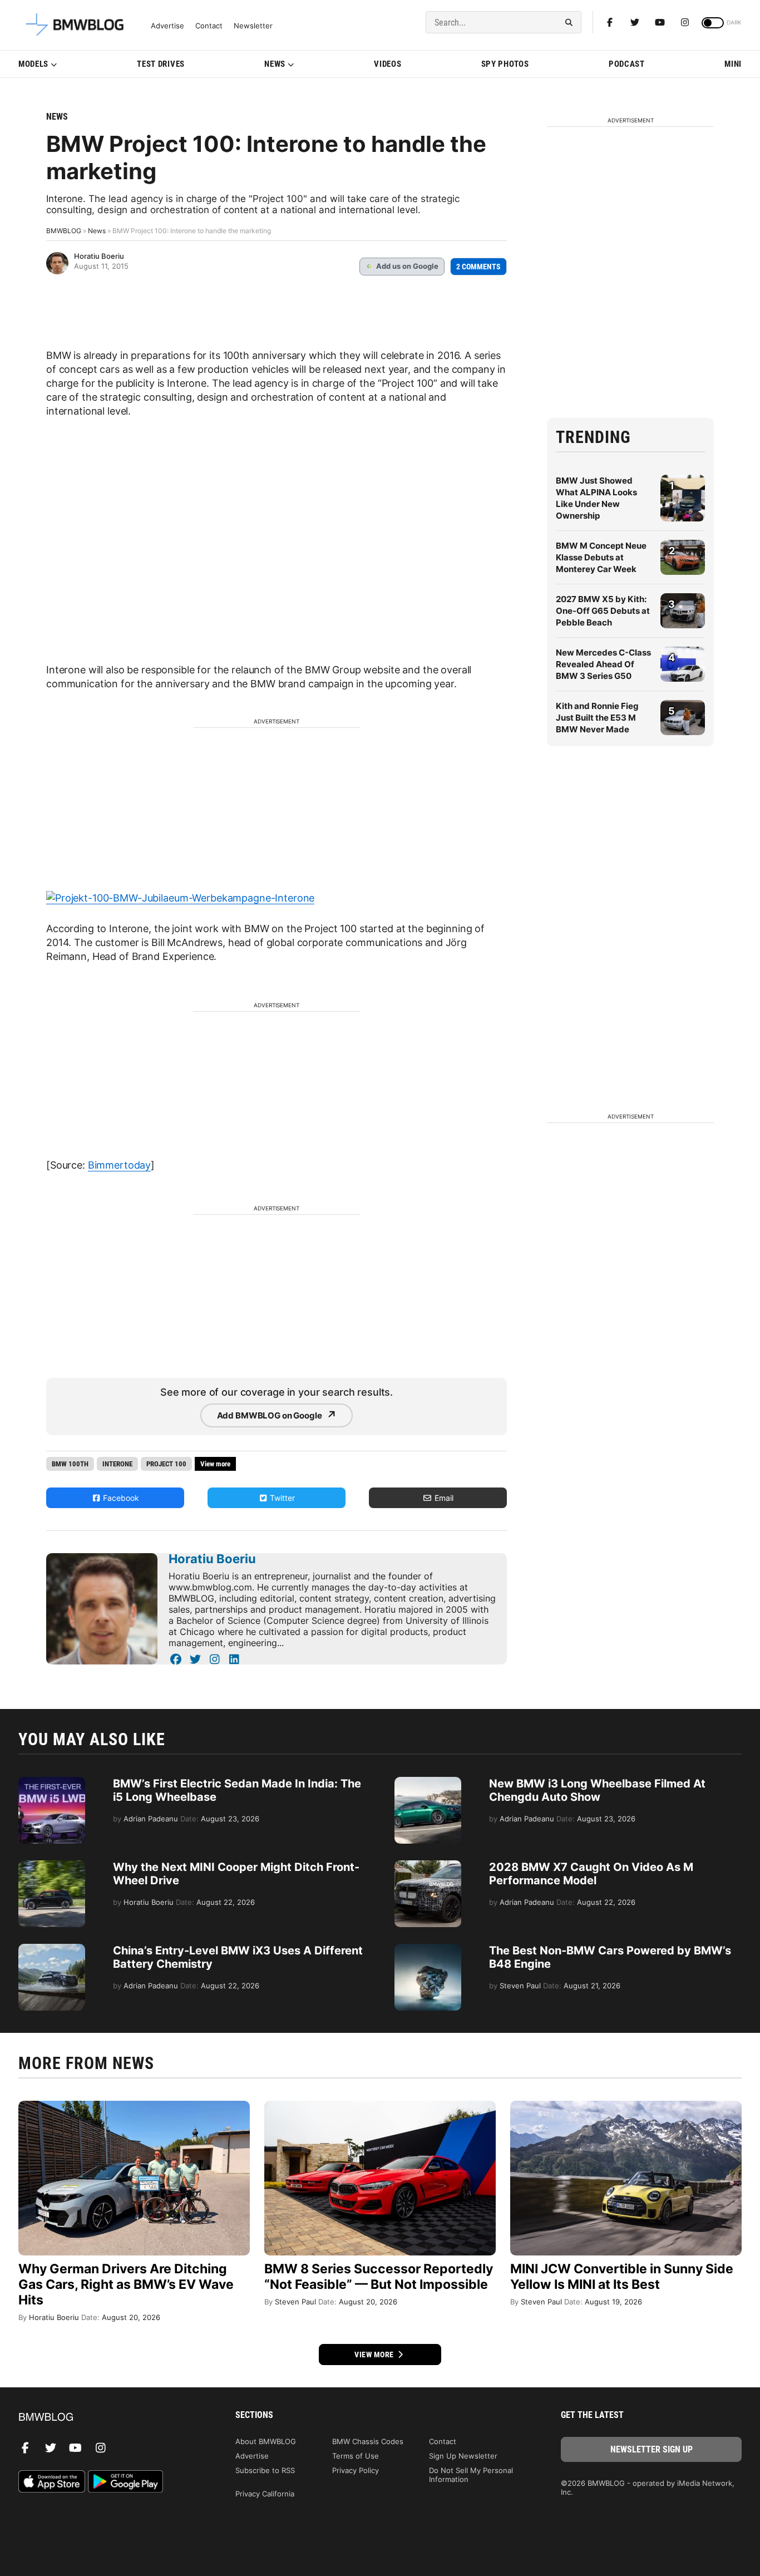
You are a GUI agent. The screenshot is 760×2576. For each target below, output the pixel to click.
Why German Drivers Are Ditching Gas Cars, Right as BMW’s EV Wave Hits (126, 2284)
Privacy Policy (356, 2470)
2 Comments (478, 267)
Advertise (167, 26)
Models (33, 64)
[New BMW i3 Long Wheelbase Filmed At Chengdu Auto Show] (428, 1782)
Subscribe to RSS (265, 2470)
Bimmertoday (119, 1165)
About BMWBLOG (266, 2441)
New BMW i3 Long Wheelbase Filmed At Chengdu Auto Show (597, 1790)
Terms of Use (356, 2456)
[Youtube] (660, 22)
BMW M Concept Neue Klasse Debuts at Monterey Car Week (601, 557)
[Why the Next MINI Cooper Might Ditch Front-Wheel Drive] (52, 1866)
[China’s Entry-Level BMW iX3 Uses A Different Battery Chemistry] (52, 1949)
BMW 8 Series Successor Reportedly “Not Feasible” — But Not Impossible (379, 2277)
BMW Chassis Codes (368, 2441)
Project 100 (166, 1464)
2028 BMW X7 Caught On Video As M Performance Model (591, 1874)
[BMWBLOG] (109, 2418)
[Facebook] (610, 22)
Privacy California (265, 2494)
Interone (117, 1464)
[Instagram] (685, 22)
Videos (388, 64)
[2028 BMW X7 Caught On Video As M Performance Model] (428, 1866)
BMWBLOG (64, 231)
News (275, 64)
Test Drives (161, 64)
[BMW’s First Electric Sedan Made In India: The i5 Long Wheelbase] (52, 1782)
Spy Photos (505, 64)
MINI (733, 64)
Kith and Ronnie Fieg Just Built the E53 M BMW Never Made (597, 718)
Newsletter (253, 26)
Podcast (627, 64)
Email (443, 1498)
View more (375, 2355)
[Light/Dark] (713, 23)
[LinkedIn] (234, 1659)
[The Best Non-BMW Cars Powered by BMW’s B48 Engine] (428, 1949)
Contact (209, 26)
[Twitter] (635, 22)
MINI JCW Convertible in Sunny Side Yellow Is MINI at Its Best (622, 2277)
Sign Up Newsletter (463, 2456)
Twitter (281, 1498)
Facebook (120, 1498)
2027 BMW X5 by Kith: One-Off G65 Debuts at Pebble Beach (603, 611)
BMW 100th (70, 1464)
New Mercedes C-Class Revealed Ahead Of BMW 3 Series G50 (603, 664)
